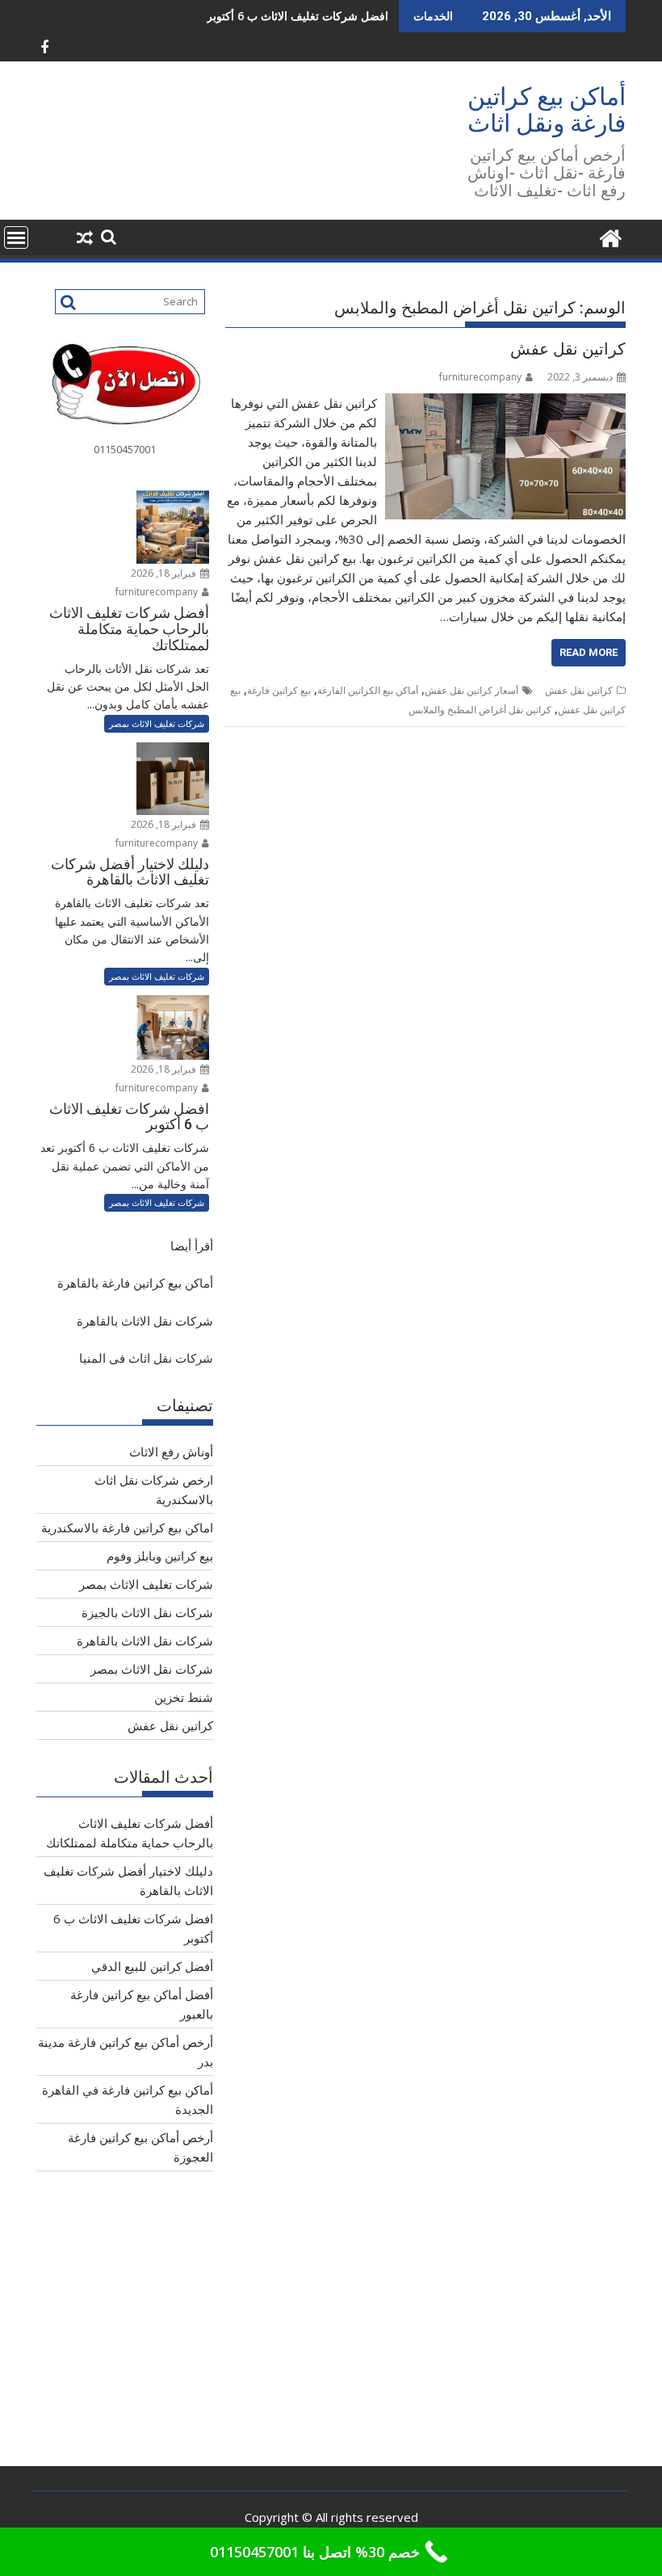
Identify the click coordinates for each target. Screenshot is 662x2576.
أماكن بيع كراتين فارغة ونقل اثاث (547, 110)
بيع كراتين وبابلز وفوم (160, 1556)
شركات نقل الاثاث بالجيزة (147, 1612)
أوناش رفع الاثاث (171, 1452)
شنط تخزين (184, 1697)
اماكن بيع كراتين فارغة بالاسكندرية (127, 1528)
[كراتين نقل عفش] (505, 403)
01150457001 (125, 449)
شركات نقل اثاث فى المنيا (146, 1358)
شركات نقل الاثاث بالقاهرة (145, 1321)
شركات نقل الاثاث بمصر (152, 1669)
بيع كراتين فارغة (279, 690)
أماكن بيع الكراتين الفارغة (368, 690)
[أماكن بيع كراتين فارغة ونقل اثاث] (610, 236)
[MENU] (16, 237)
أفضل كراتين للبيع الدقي (152, 1966)
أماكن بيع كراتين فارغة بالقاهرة (135, 1283)
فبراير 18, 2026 (165, 573)
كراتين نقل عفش (568, 349)
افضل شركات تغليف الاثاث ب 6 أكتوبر (297, 16)
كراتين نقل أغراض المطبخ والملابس (480, 710)
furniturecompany (480, 377)
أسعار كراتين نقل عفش (471, 690)
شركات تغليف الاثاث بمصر (157, 723)
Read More (589, 652)
